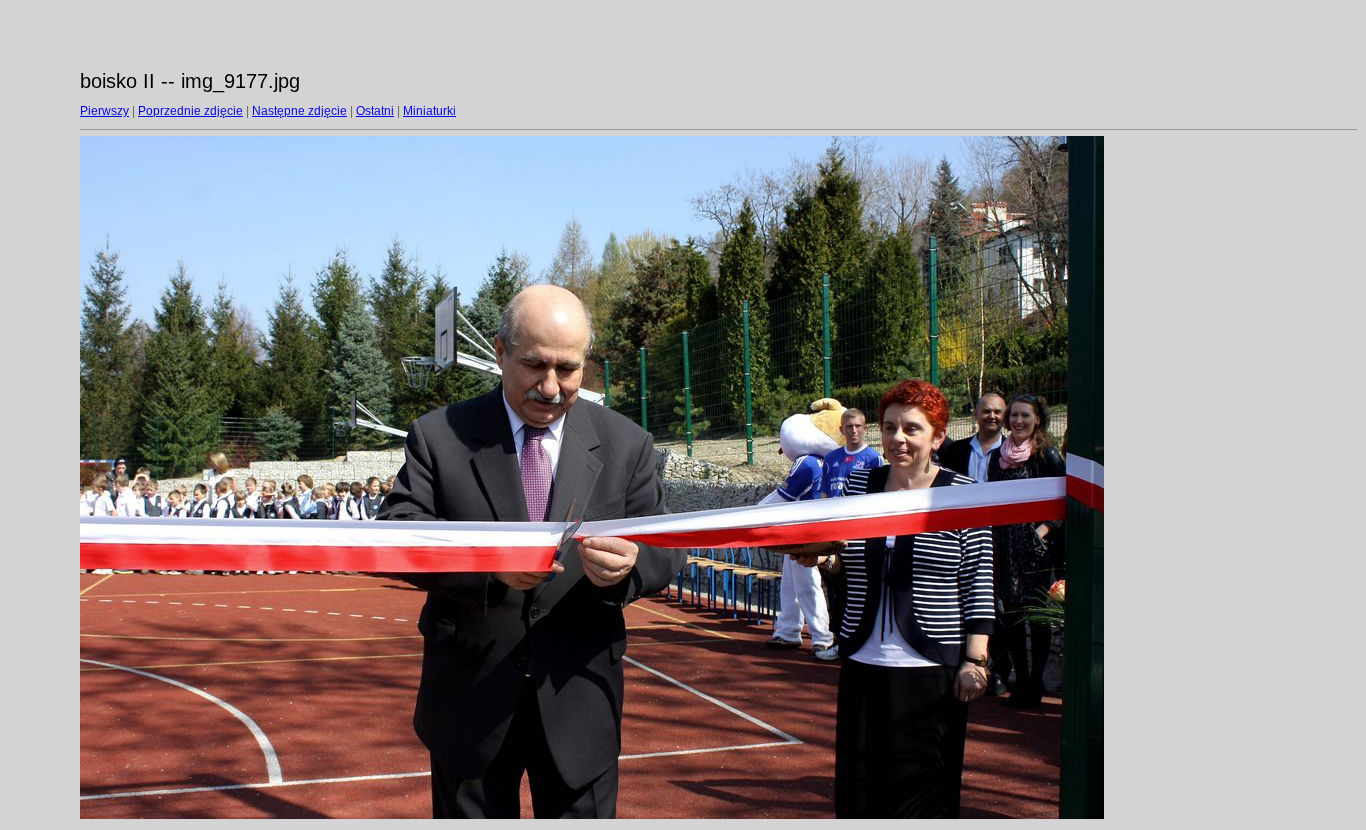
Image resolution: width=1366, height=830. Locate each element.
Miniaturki (429, 111)
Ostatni (375, 111)
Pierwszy (104, 111)
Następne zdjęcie (299, 111)
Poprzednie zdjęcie (190, 111)
